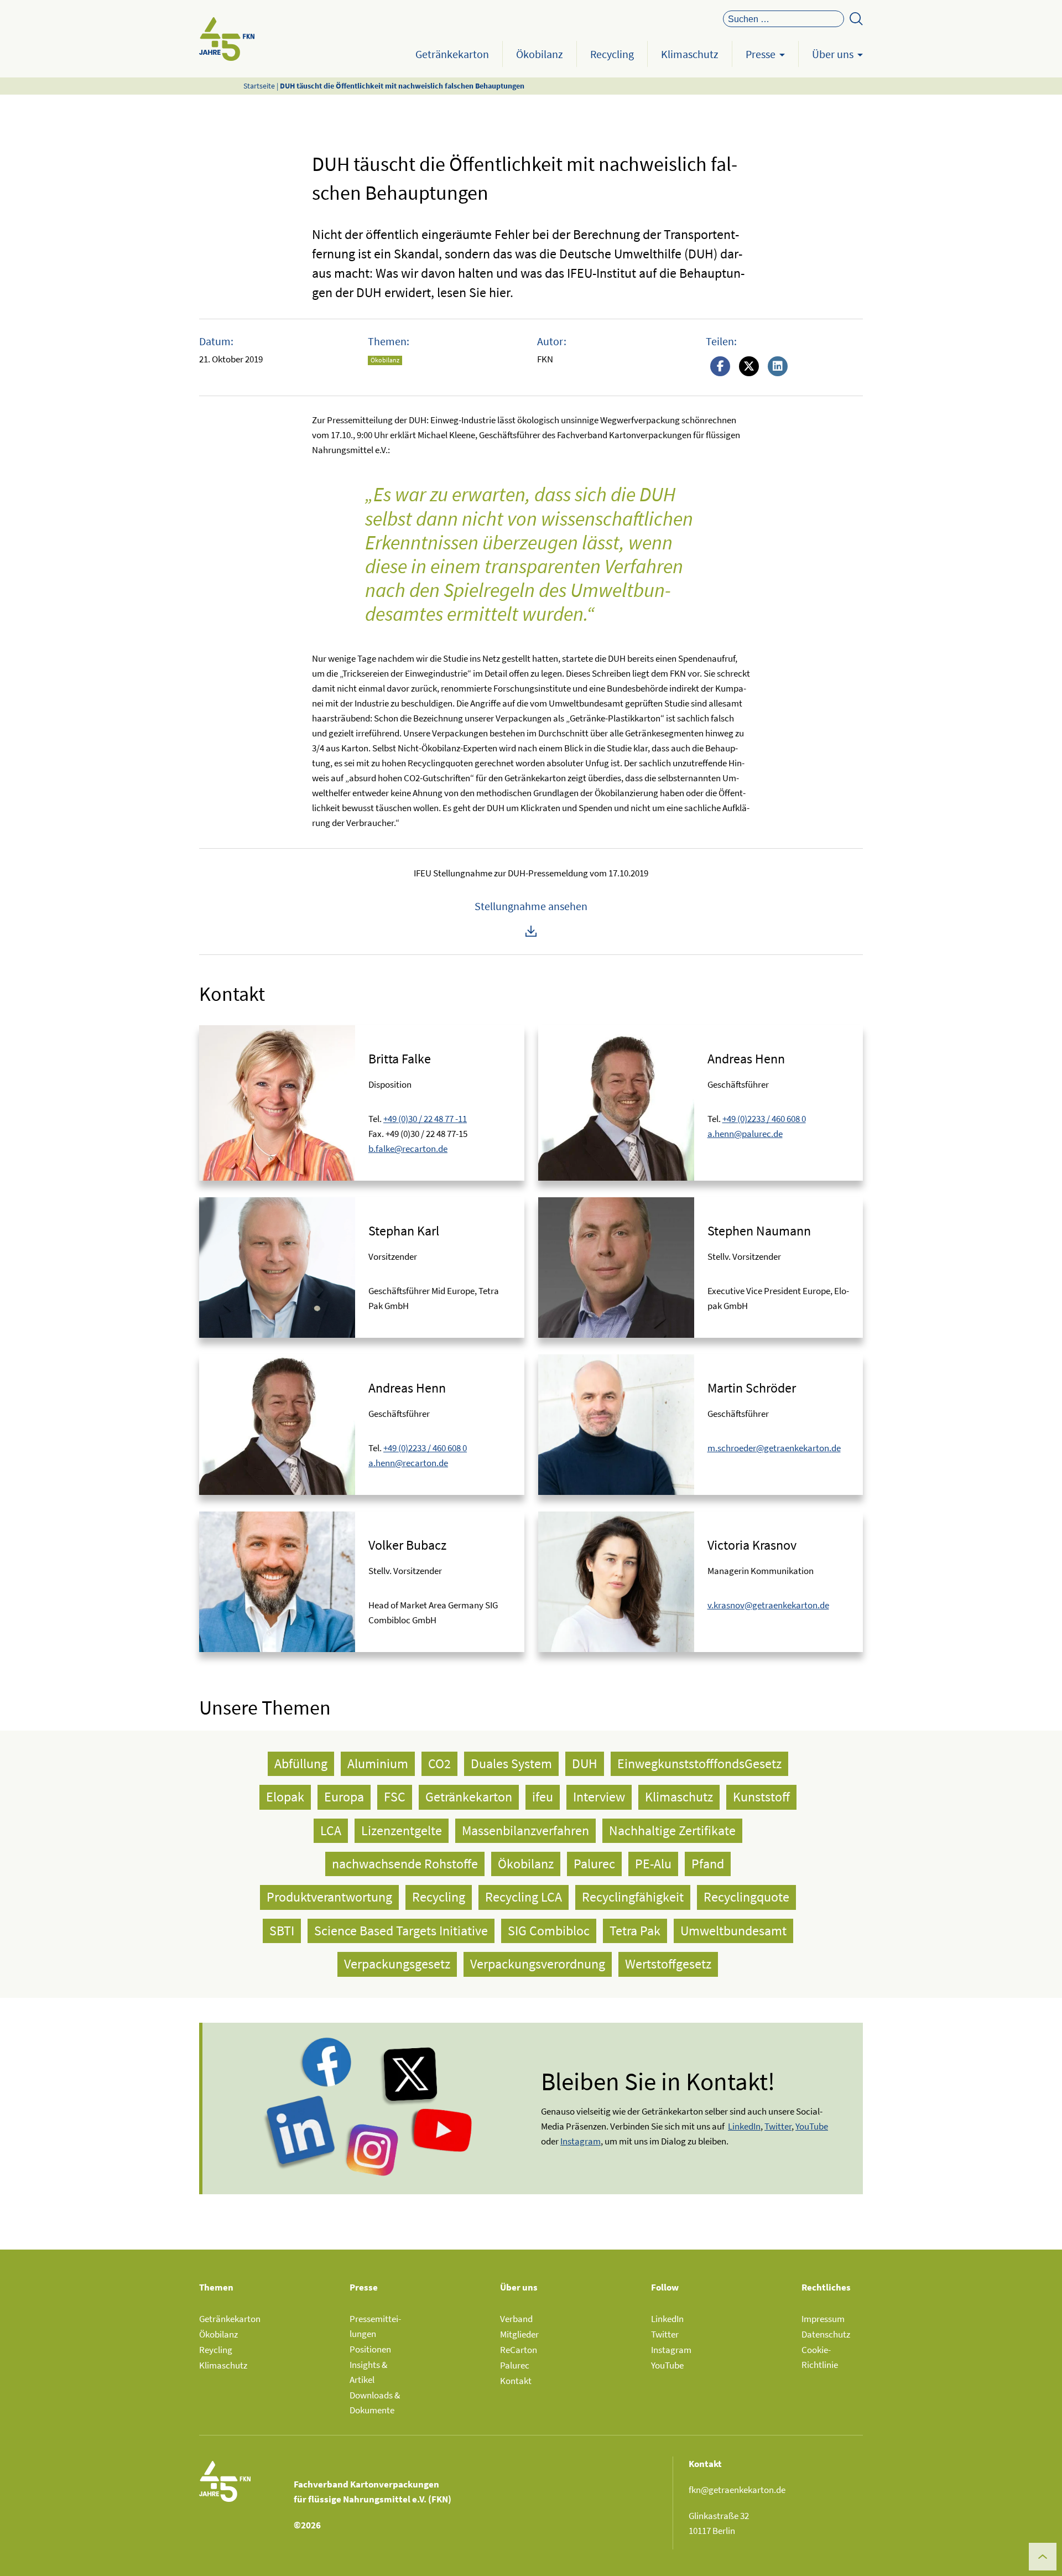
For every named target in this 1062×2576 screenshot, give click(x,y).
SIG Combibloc (549, 1931)
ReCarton (519, 2350)
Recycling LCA (524, 1897)
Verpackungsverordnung (538, 1964)
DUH (585, 1764)
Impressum (823, 2319)
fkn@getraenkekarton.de (737, 2490)
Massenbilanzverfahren (525, 1830)
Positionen (370, 2349)
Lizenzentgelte (402, 1830)
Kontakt (516, 2381)
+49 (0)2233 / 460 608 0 (764, 1119)
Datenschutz (826, 2334)
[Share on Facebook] (720, 367)
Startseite (259, 86)
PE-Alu (653, 1864)
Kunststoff (761, 1797)
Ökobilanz (540, 54)
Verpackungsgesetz (397, 1964)
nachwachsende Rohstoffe (405, 1864)
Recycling (612, 54)
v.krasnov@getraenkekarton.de (768, 1605)
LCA (331, 1830)
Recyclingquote (746, 1897)
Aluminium (378, 1764)
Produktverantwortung (329, 1897)
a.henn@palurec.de (745, 1134)
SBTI (282, 1931)
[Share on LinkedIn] (778, 367)
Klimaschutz (690, 54)
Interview (599, 1797)
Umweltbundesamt (733, 1931)
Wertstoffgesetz (668, 1964)
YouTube (812, 2126)
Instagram (671, 2350)
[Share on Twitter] (749, 367)
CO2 (439, 1764)
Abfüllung (301, 1764)
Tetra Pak (635, 1931)
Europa (344, 1797)
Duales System (511, 1764)
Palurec (594, 1864)
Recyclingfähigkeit (633, 1897)
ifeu (543, 1797)
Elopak (285, 1797)
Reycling (216, 2350)
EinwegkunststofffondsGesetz (699, 1764)
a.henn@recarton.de (408, 1463)
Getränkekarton (452, 54)
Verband (516, 2319)
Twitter (665, 2334)
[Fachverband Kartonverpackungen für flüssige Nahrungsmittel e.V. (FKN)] (227, 39)
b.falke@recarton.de (408, 1149)
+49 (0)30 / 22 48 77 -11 (425, 1119)
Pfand (708, 1864)
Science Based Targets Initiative (401, 1931)
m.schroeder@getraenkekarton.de (774, 1448)
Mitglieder (519, 2334)
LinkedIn (667, 2319)
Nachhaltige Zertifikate (672, 1830)
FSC (395, 1797)
